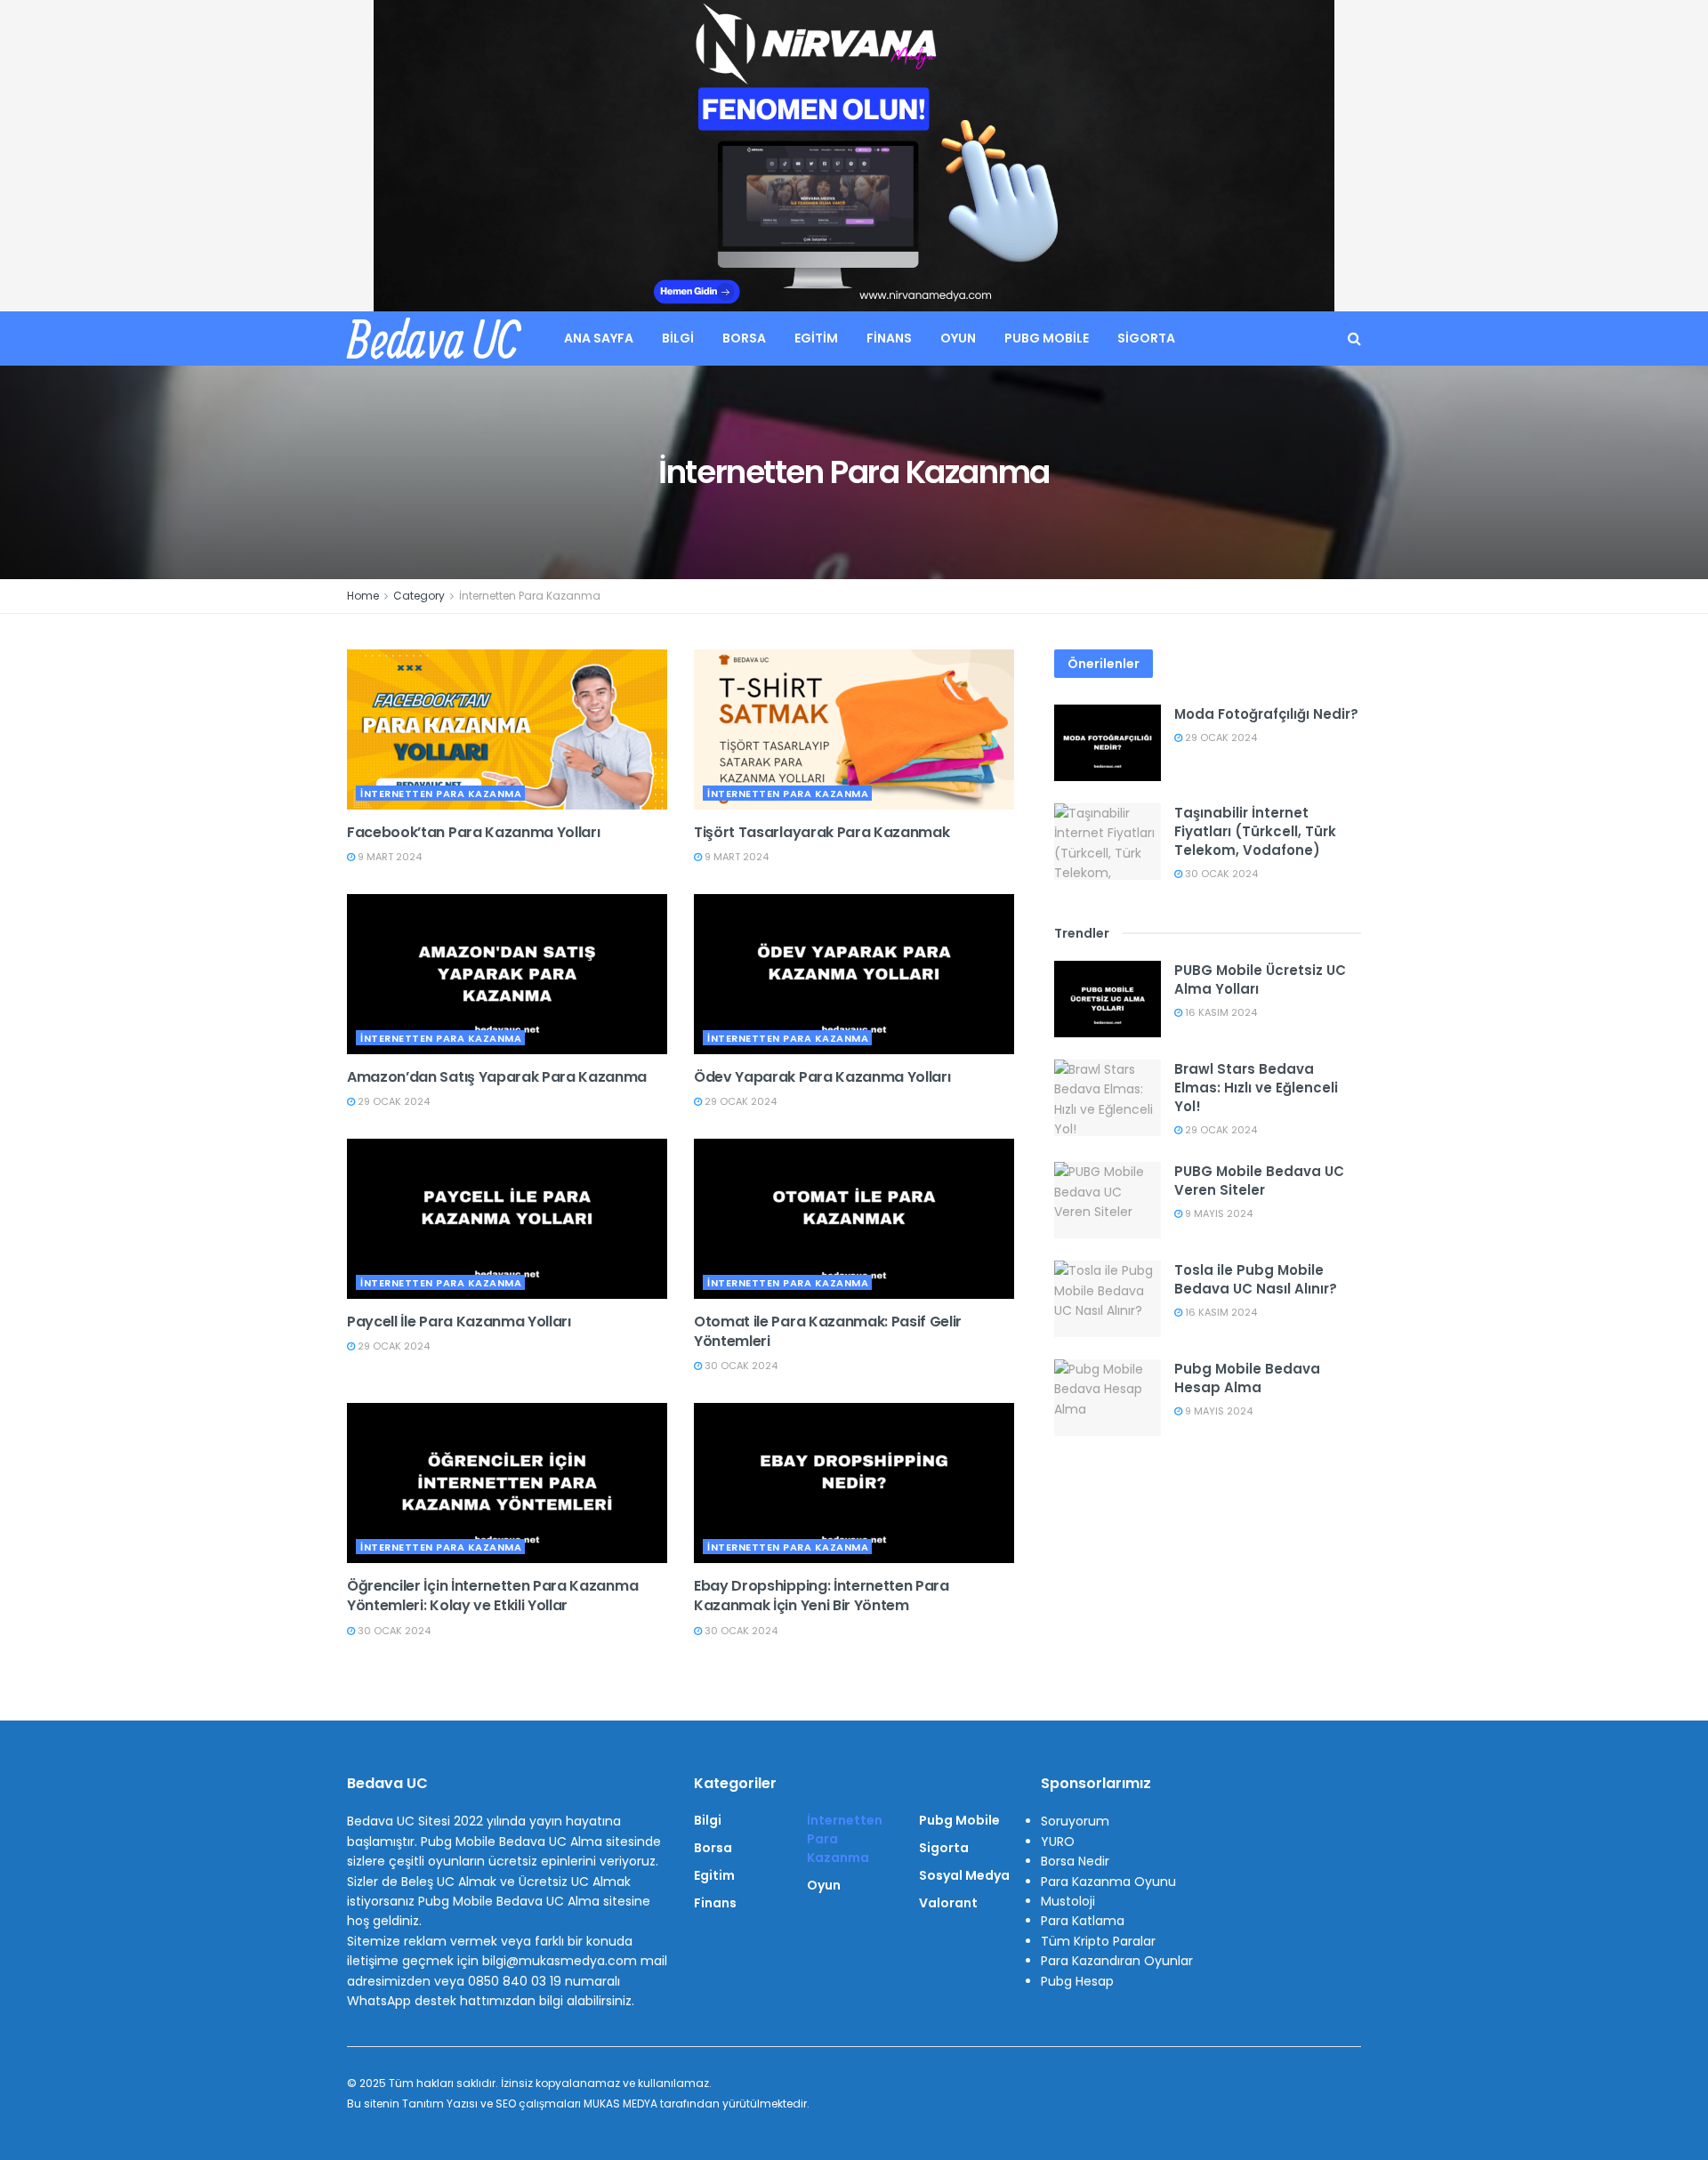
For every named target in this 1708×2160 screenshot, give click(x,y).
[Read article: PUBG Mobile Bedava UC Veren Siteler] (1108, 1200)
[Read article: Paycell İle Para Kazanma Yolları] (507, 1219)
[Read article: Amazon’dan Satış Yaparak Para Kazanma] (507, 974)
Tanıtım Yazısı (440, 2104)
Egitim (816, 338)
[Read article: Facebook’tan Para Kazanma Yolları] (507, 729)
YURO (1058, 1842)
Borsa (744, 338)
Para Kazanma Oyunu (1108, 1882)
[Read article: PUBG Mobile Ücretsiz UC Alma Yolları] (1108, 999)
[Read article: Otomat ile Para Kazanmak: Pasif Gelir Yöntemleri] (854, 1219)
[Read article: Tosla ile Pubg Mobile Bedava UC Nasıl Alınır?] (1108, 1299)
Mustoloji (1068, 1901)
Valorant (948, 1903)
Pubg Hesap (1077, 1981)
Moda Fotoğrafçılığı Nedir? (1266, 714)
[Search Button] (1354, 339)
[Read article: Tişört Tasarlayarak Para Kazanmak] (854, 729)
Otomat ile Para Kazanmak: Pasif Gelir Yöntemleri (828, 1331)
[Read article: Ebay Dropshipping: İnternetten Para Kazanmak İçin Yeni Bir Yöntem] (854, 1483)
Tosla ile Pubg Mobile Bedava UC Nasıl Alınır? (1256, 1279)
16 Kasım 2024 (1220, 1012)
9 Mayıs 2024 (1217, 1213)
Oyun (958, 338)
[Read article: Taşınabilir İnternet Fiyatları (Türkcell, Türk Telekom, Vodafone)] (1108, 842)
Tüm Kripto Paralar (1098, 1941)
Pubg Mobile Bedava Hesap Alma (1247, 1378)
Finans (889, 338)
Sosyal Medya (964, 1875)
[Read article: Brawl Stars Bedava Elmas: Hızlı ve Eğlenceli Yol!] (1108, 1098)
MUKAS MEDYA (620, 2104)
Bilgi (678, 338)
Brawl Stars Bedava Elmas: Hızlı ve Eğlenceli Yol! (1256, 1088)
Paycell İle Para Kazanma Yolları (459, 1322)
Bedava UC (433, 339)
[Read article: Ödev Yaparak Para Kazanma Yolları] (854, 974)
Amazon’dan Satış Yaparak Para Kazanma (497, 1077)
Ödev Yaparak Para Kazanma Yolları (822, 1077)
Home (363, 596)
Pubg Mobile (1047, 338)
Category (419, 596)
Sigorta (1146, 338)
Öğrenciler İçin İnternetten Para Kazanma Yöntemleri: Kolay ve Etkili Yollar (492, 1596)
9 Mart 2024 (388, 857)
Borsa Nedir (1075, 1861)
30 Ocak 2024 (740, 1366)
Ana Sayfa (599, 338)
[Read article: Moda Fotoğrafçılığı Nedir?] (1108, 743)
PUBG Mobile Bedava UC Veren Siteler (1259, 1181)
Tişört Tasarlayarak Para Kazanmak (822, 832)
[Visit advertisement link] (854, 156)
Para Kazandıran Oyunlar (1117, 1961)
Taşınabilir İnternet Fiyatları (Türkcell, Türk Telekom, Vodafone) (1255, 831)
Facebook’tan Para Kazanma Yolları (473, 832)
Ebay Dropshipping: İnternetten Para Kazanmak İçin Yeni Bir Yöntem (822, 1596)
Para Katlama (1083, 1921)
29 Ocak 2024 (392, 1101)
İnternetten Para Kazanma (530, 596)
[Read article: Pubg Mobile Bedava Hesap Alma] (1108, 1398)
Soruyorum (1075, 1821)
